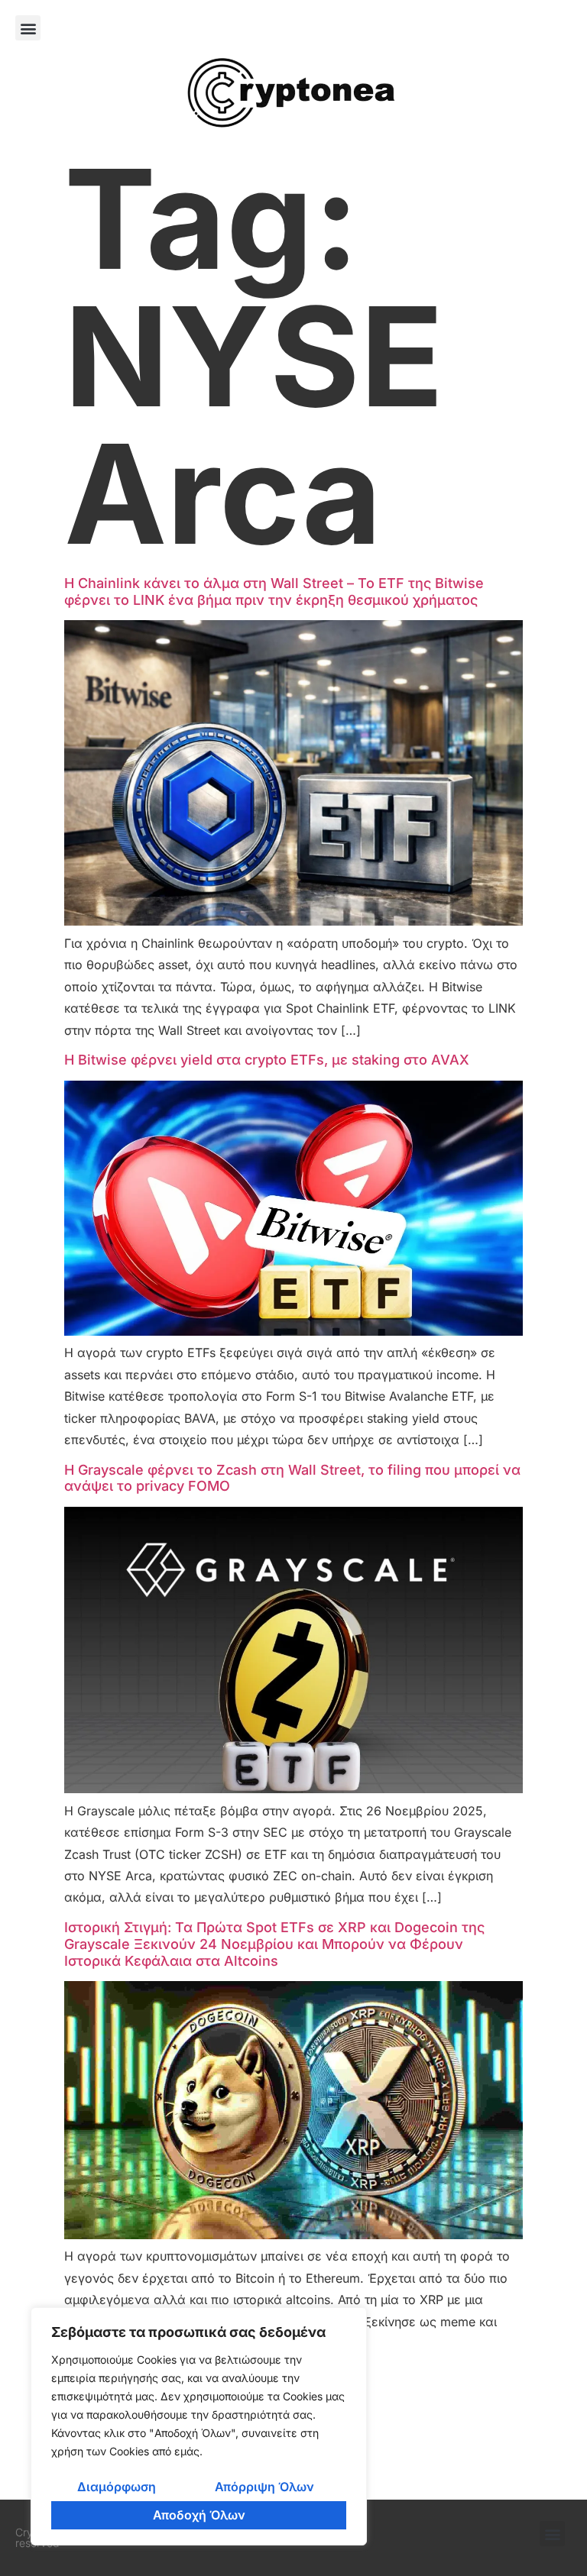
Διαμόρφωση (117, 2487)
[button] (28, 28)
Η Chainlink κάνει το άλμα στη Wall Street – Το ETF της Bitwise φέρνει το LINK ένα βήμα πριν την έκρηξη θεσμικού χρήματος (274, 591)
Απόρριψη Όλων (264, 2487)
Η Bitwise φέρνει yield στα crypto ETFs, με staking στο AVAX (267, 1060)
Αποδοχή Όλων (199, 2515)
